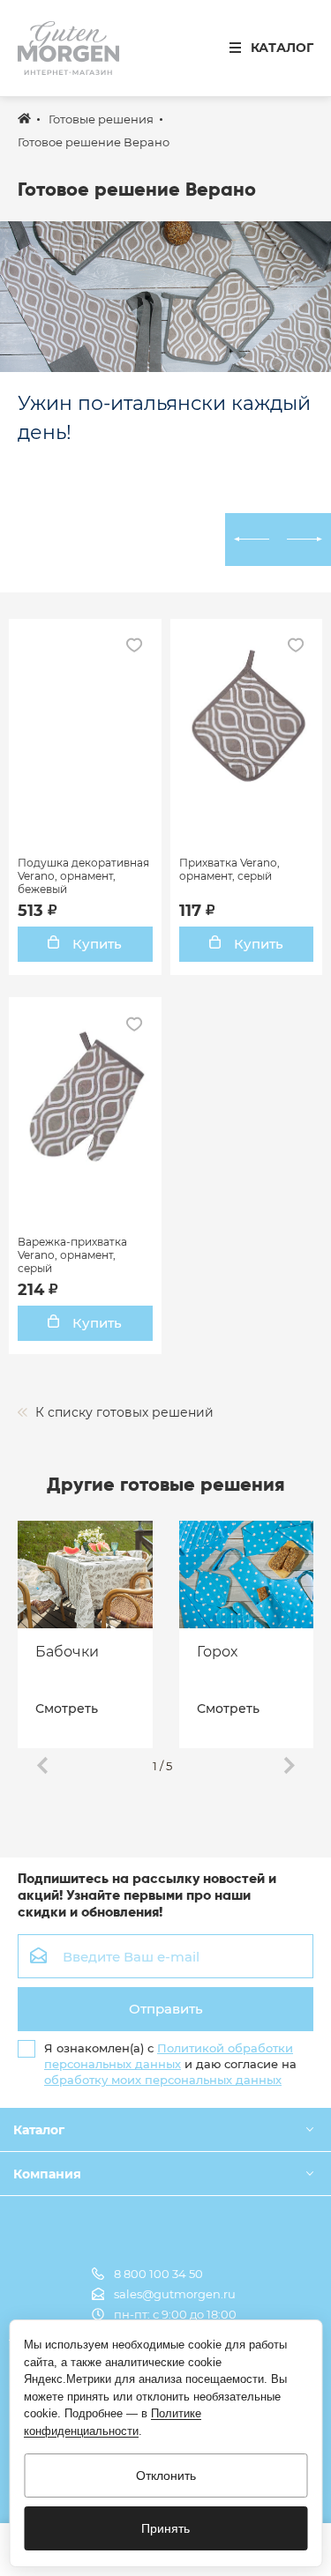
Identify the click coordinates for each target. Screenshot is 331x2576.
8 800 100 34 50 (158, 2274)
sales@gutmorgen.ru (175, 2294)
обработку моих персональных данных (163, 2080)
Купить (95, 944)
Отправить (166, 2009)
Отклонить (166, 2475)
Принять (165, 2528)
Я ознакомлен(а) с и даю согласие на (170, 2064)
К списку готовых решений (123, 1412)
